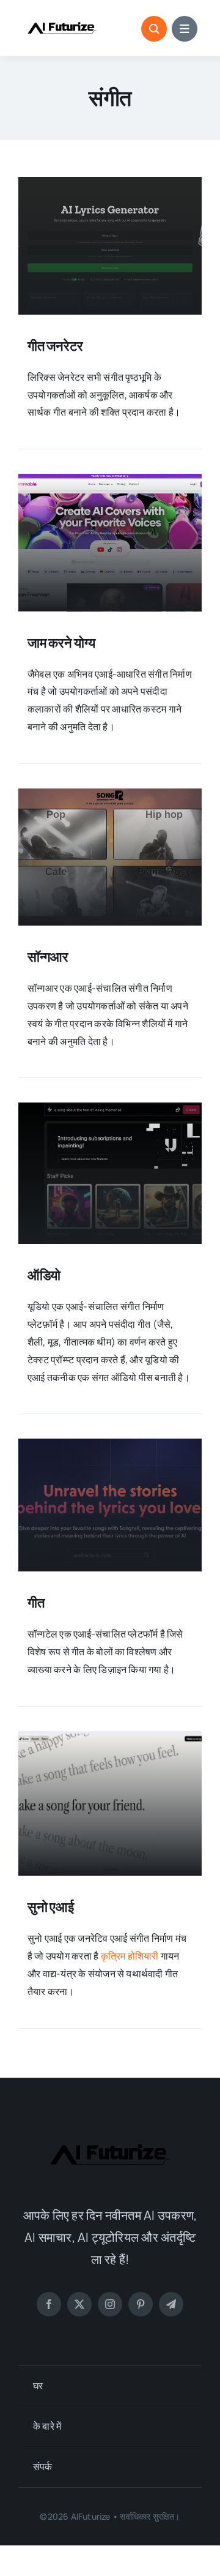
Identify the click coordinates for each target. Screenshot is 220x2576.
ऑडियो (44, 1275)
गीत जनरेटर (55, 346)
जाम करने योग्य (61, 643)
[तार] (171, 2304)
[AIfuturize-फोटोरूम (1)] (62, 17)
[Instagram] (110, 2304)
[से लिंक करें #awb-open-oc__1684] (185, 29)
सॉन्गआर (48, 957)
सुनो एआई (51, 1907)
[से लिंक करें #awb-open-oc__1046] (154, 29)
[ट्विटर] (79, 2304)
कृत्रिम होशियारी (130, 1956)
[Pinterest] (141, 2304)
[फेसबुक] (49, 2304)
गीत (36, 1603)
